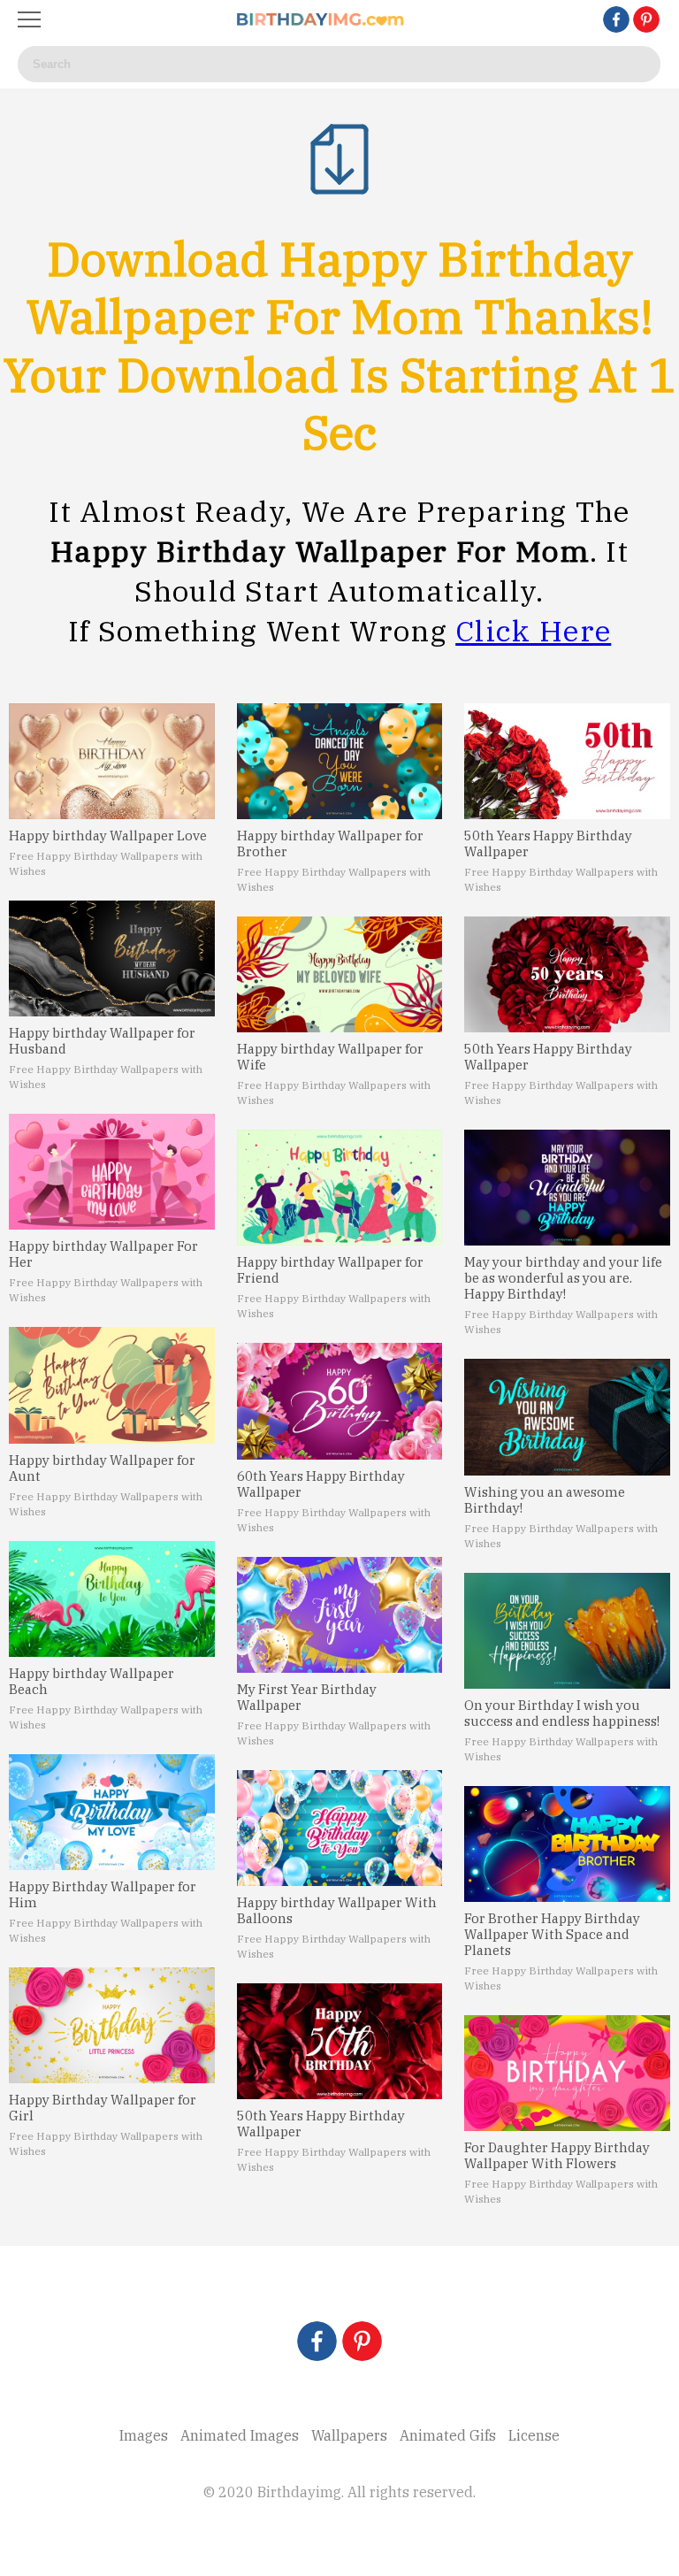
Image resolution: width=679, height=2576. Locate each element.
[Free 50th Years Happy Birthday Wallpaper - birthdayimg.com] (340, 2041)
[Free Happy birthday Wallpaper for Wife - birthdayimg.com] (340, 974)
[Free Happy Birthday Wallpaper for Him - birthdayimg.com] (112, 1812)
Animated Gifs (448, 2435)
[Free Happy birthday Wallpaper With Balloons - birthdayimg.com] (340, 1828)
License (534, 2435)
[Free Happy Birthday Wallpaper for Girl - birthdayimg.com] (112, 2025)
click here (533, 630)
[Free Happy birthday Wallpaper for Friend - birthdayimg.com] (340, 1188)
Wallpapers (349, 2435)
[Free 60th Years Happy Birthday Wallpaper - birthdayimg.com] (340, 1401)
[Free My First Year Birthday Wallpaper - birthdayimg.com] (340, 1615)
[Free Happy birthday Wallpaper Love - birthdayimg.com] (112, 761)
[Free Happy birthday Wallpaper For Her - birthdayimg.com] (112, 1172)
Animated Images (240, 2435)
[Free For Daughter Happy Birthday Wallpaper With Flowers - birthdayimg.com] (567, 2073)
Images (144, 2435)
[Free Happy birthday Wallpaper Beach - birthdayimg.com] (112, 1599)
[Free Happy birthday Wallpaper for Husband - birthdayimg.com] (112, 958)
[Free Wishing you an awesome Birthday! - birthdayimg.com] (567, 1417)
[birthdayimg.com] (321, 19)
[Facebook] (616, 19)
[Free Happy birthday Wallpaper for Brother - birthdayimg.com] (340, 761)
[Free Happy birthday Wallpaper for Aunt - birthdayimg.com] (112, 1385)
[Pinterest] (646, 19)
